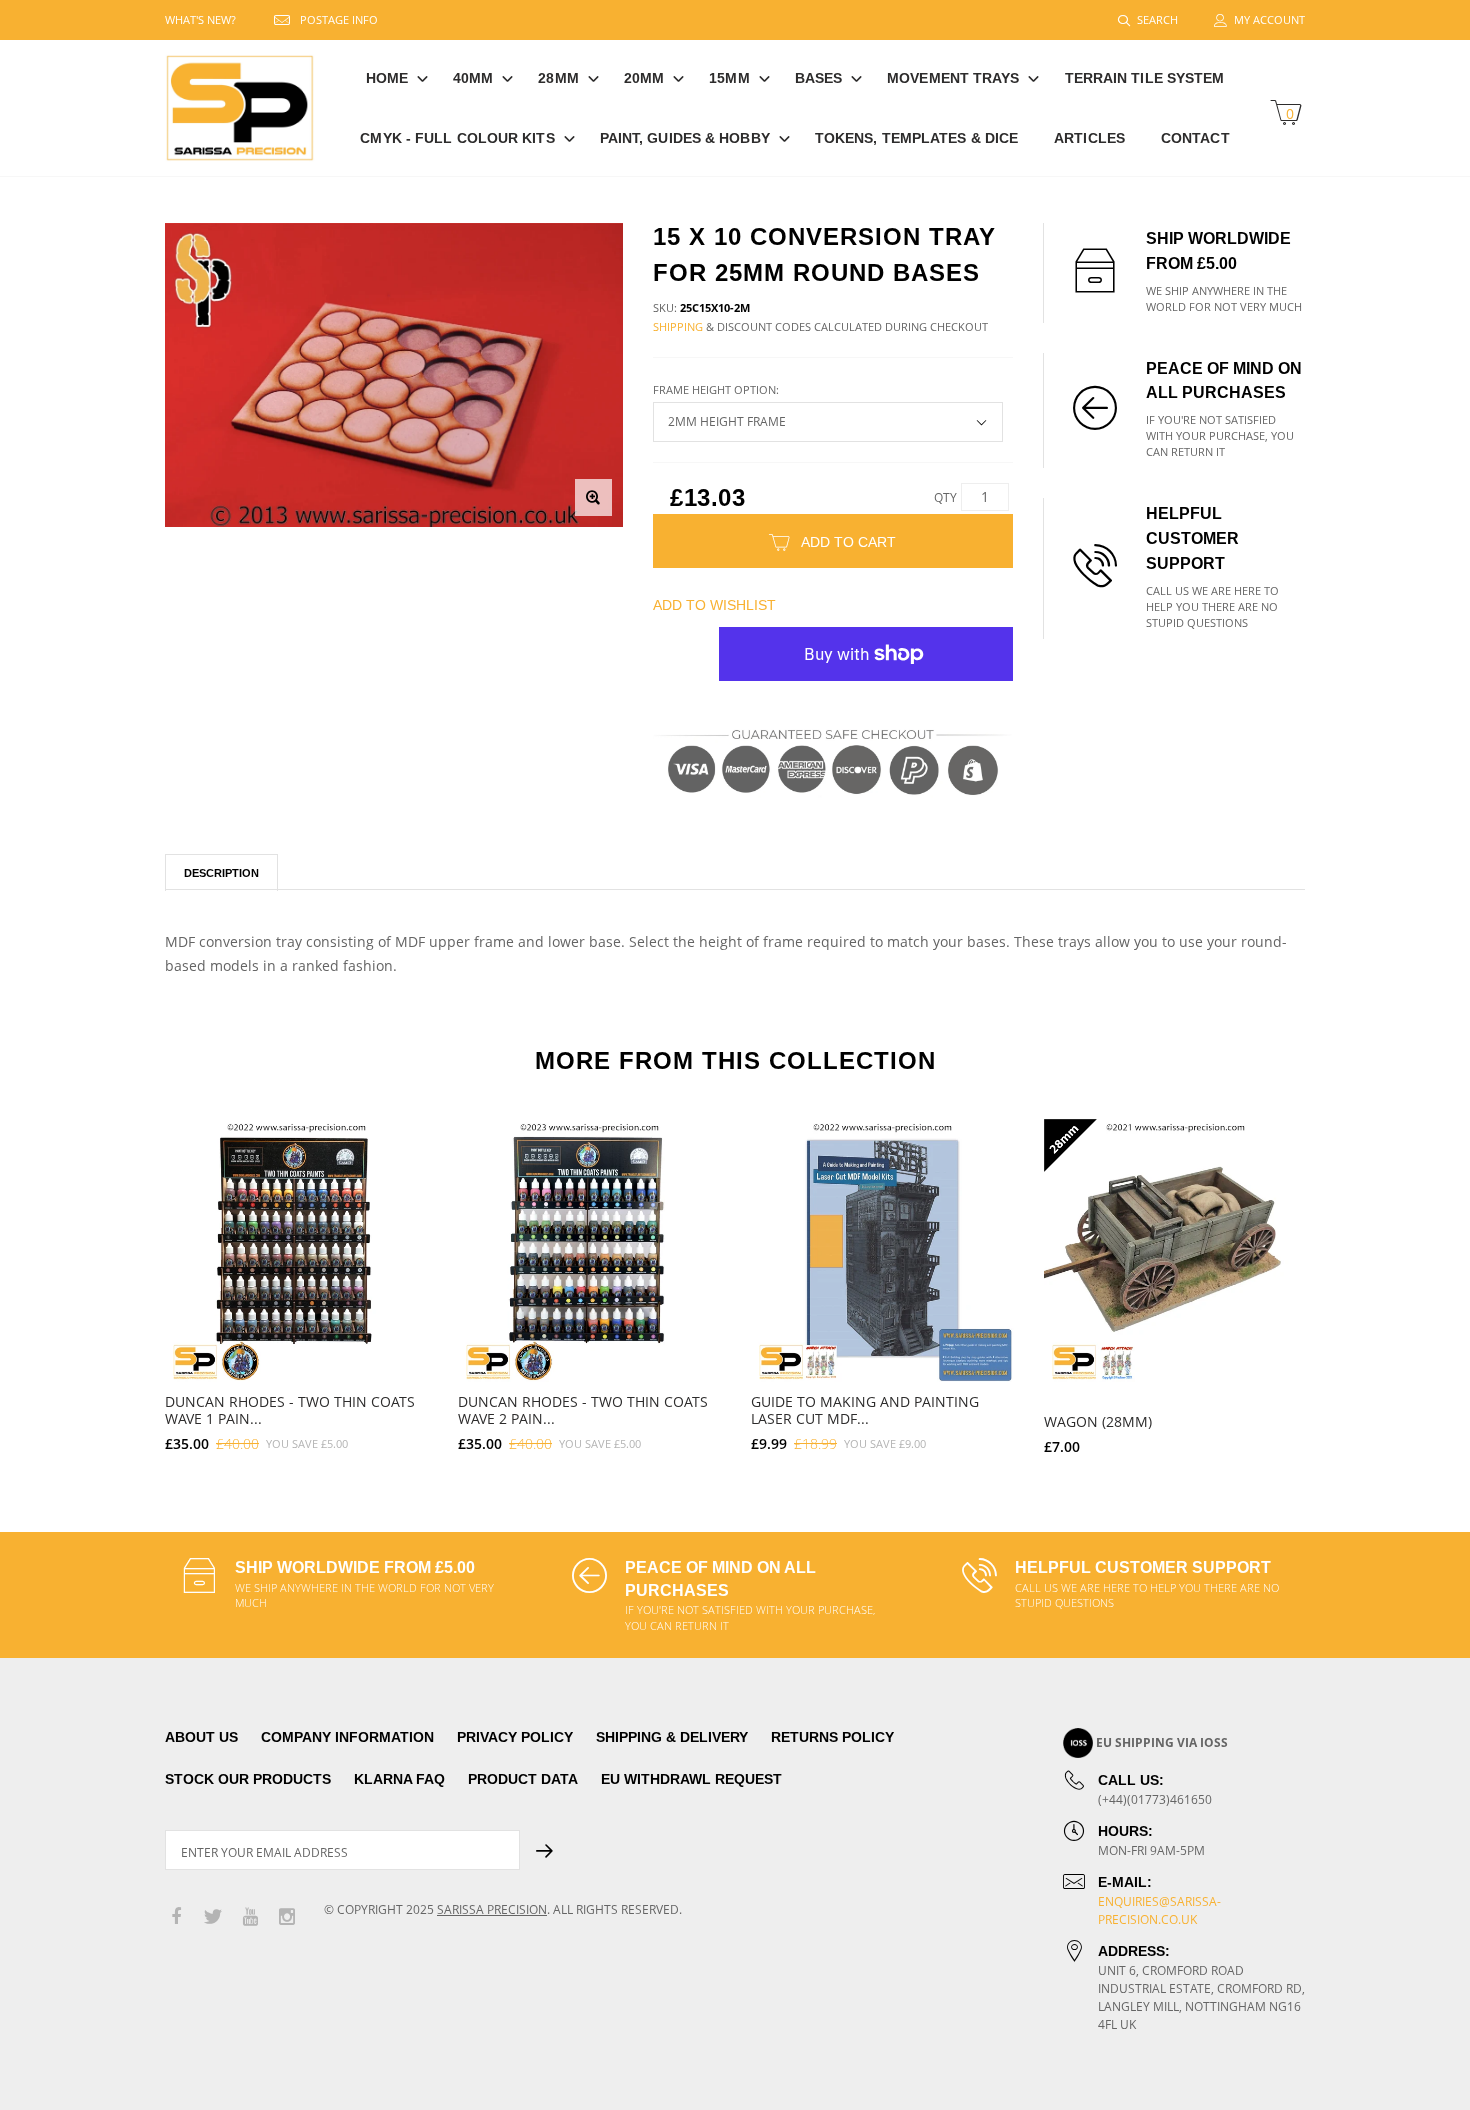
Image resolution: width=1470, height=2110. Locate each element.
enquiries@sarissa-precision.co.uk (1159, 1910)
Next (1348, 1278)
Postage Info (339, 19)
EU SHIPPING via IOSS (1162, 1742)
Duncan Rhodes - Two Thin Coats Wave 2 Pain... (583, 1410)
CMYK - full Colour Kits (457, 138)
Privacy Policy (515, 1737)
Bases (819, 78)
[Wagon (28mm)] (1175, 1250)
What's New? (200, 19)
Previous (122, 1278)
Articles (1089, 138)
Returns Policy (832, 1737)
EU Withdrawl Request (691, 1779)
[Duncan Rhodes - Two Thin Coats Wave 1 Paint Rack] (296, 1250)
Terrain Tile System (1145, 78)
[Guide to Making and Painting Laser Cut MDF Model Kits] (882, 1250)
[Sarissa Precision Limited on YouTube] (250, 1917)
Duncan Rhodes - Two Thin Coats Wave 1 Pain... (290, 1410)
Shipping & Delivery (672, 1737)
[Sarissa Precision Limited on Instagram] (287, 1917)
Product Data (523, 1779)
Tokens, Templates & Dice (916, 138)
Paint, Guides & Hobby (685, 138)
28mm (558, 78)
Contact (1195, 138)
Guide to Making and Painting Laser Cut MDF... (865, 1410)
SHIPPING (678, 326)
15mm (729, 78)
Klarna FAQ (399, 1779)
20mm (644, 78)
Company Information (347, 1737)
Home (387, 78)
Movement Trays (953, 78)
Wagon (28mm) (1098, 1421)
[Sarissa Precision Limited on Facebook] (176, 1917)
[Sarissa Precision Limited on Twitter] (213, 1917)
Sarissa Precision (492, 1909)
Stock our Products (248, 1779)
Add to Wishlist (714, 605)
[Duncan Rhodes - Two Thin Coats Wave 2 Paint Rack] (589, 1250)
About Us (201, 1737)
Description (221, 873)
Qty (945, 497)
